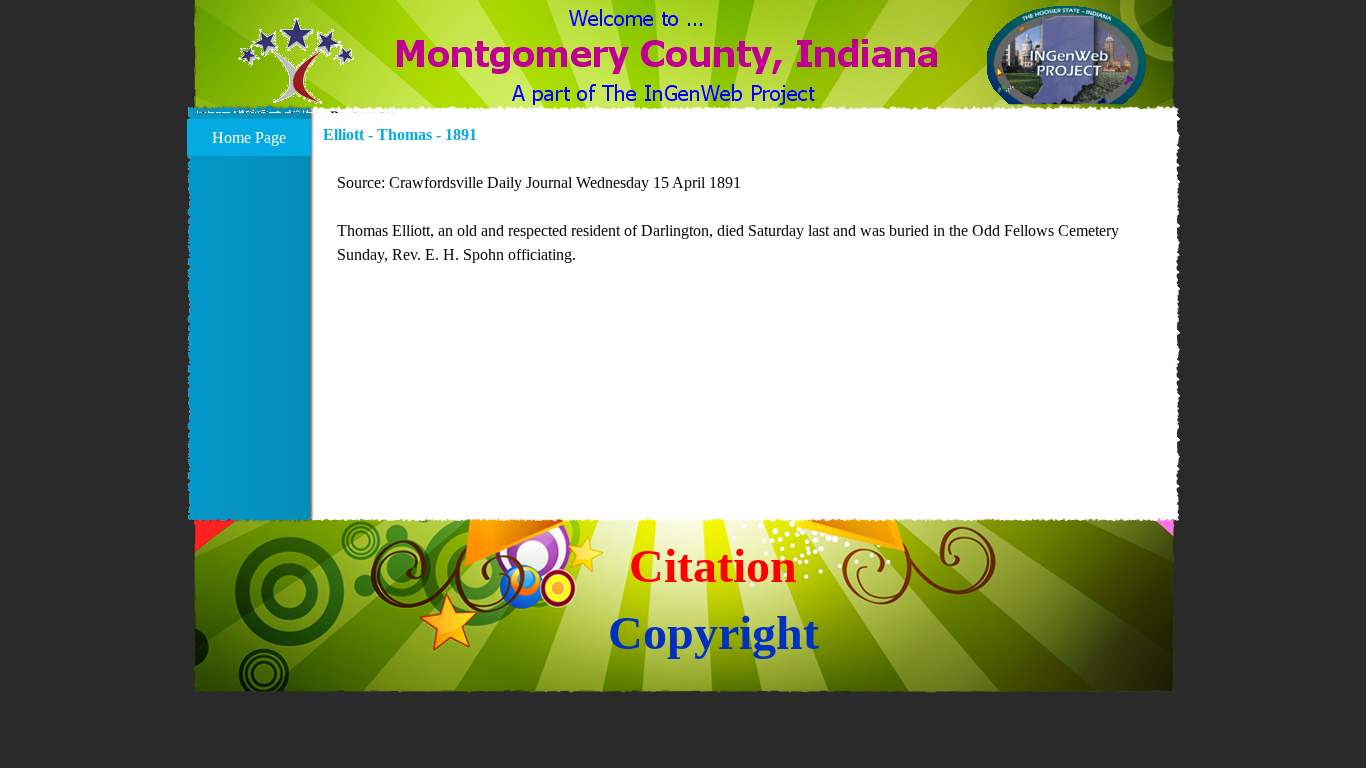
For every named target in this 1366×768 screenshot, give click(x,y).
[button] (296, 73)
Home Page (249, 137)
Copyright (713, 632)
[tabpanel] (746, 219)
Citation (713, 565)
